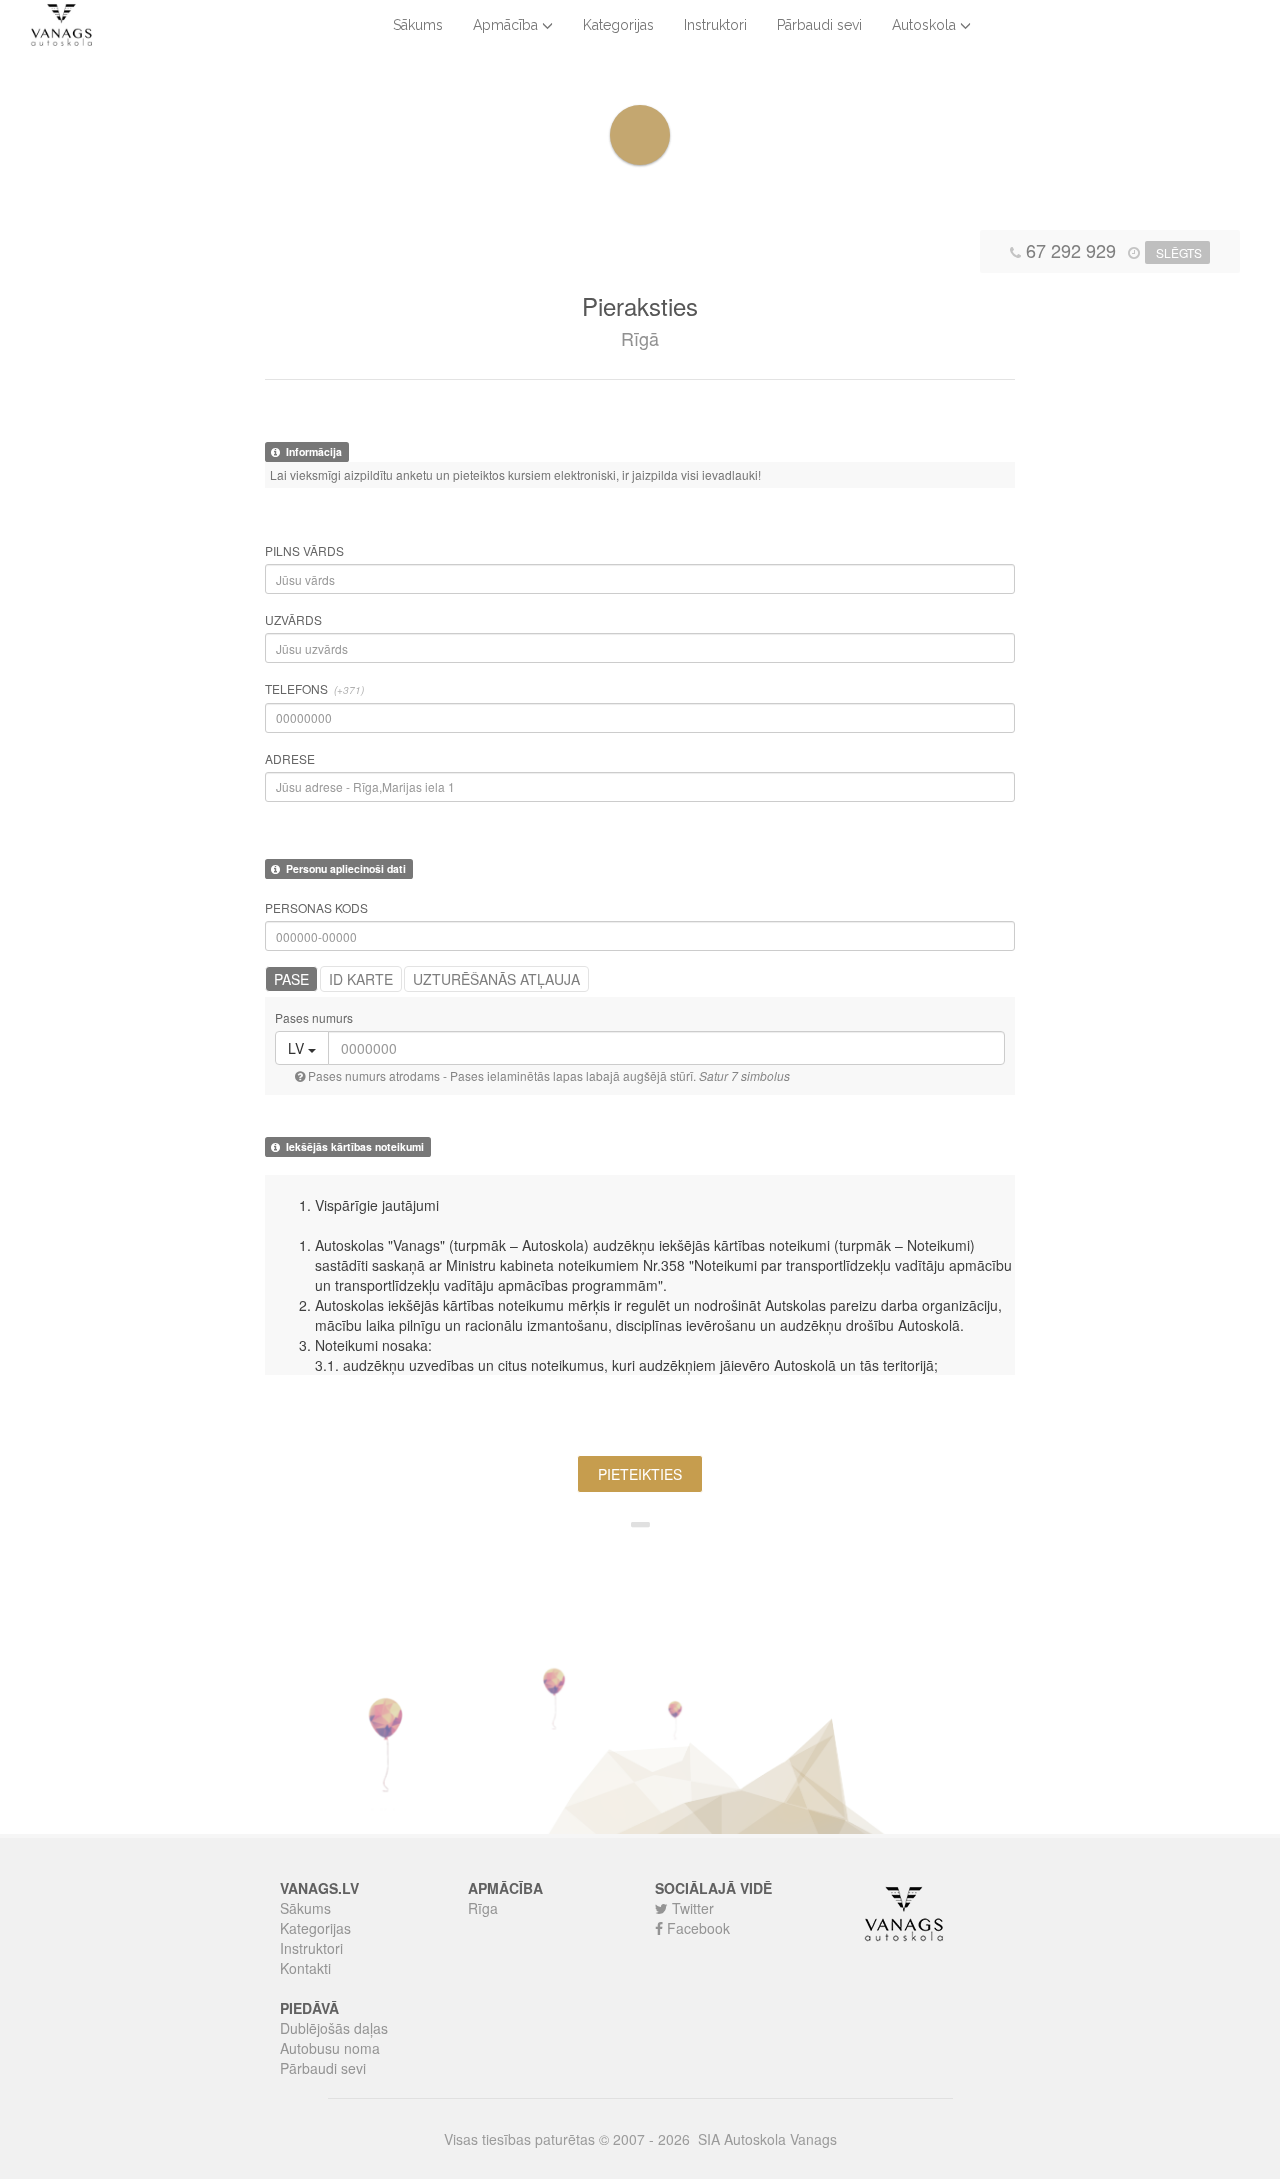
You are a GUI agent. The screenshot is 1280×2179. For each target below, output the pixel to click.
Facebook (696, 1928)
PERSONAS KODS (316, 907)
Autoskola (926, 25)
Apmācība (507, 25)
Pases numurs (314, 1017)
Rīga (483, 1908)
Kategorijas (618, 25)
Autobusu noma (330, 2048)
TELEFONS (314, 688)
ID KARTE (361, 979)
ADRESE (290, 758)
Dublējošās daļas (334, 2028)
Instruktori (715, 25)
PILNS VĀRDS (304, 550)
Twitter (691, 1908)
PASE (291, 979)
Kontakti (305, 1968)
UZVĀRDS (293, 619)
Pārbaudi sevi (819, 25)
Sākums (418, 25)
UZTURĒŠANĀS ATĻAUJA (496, 979)
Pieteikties (640, 1474)
